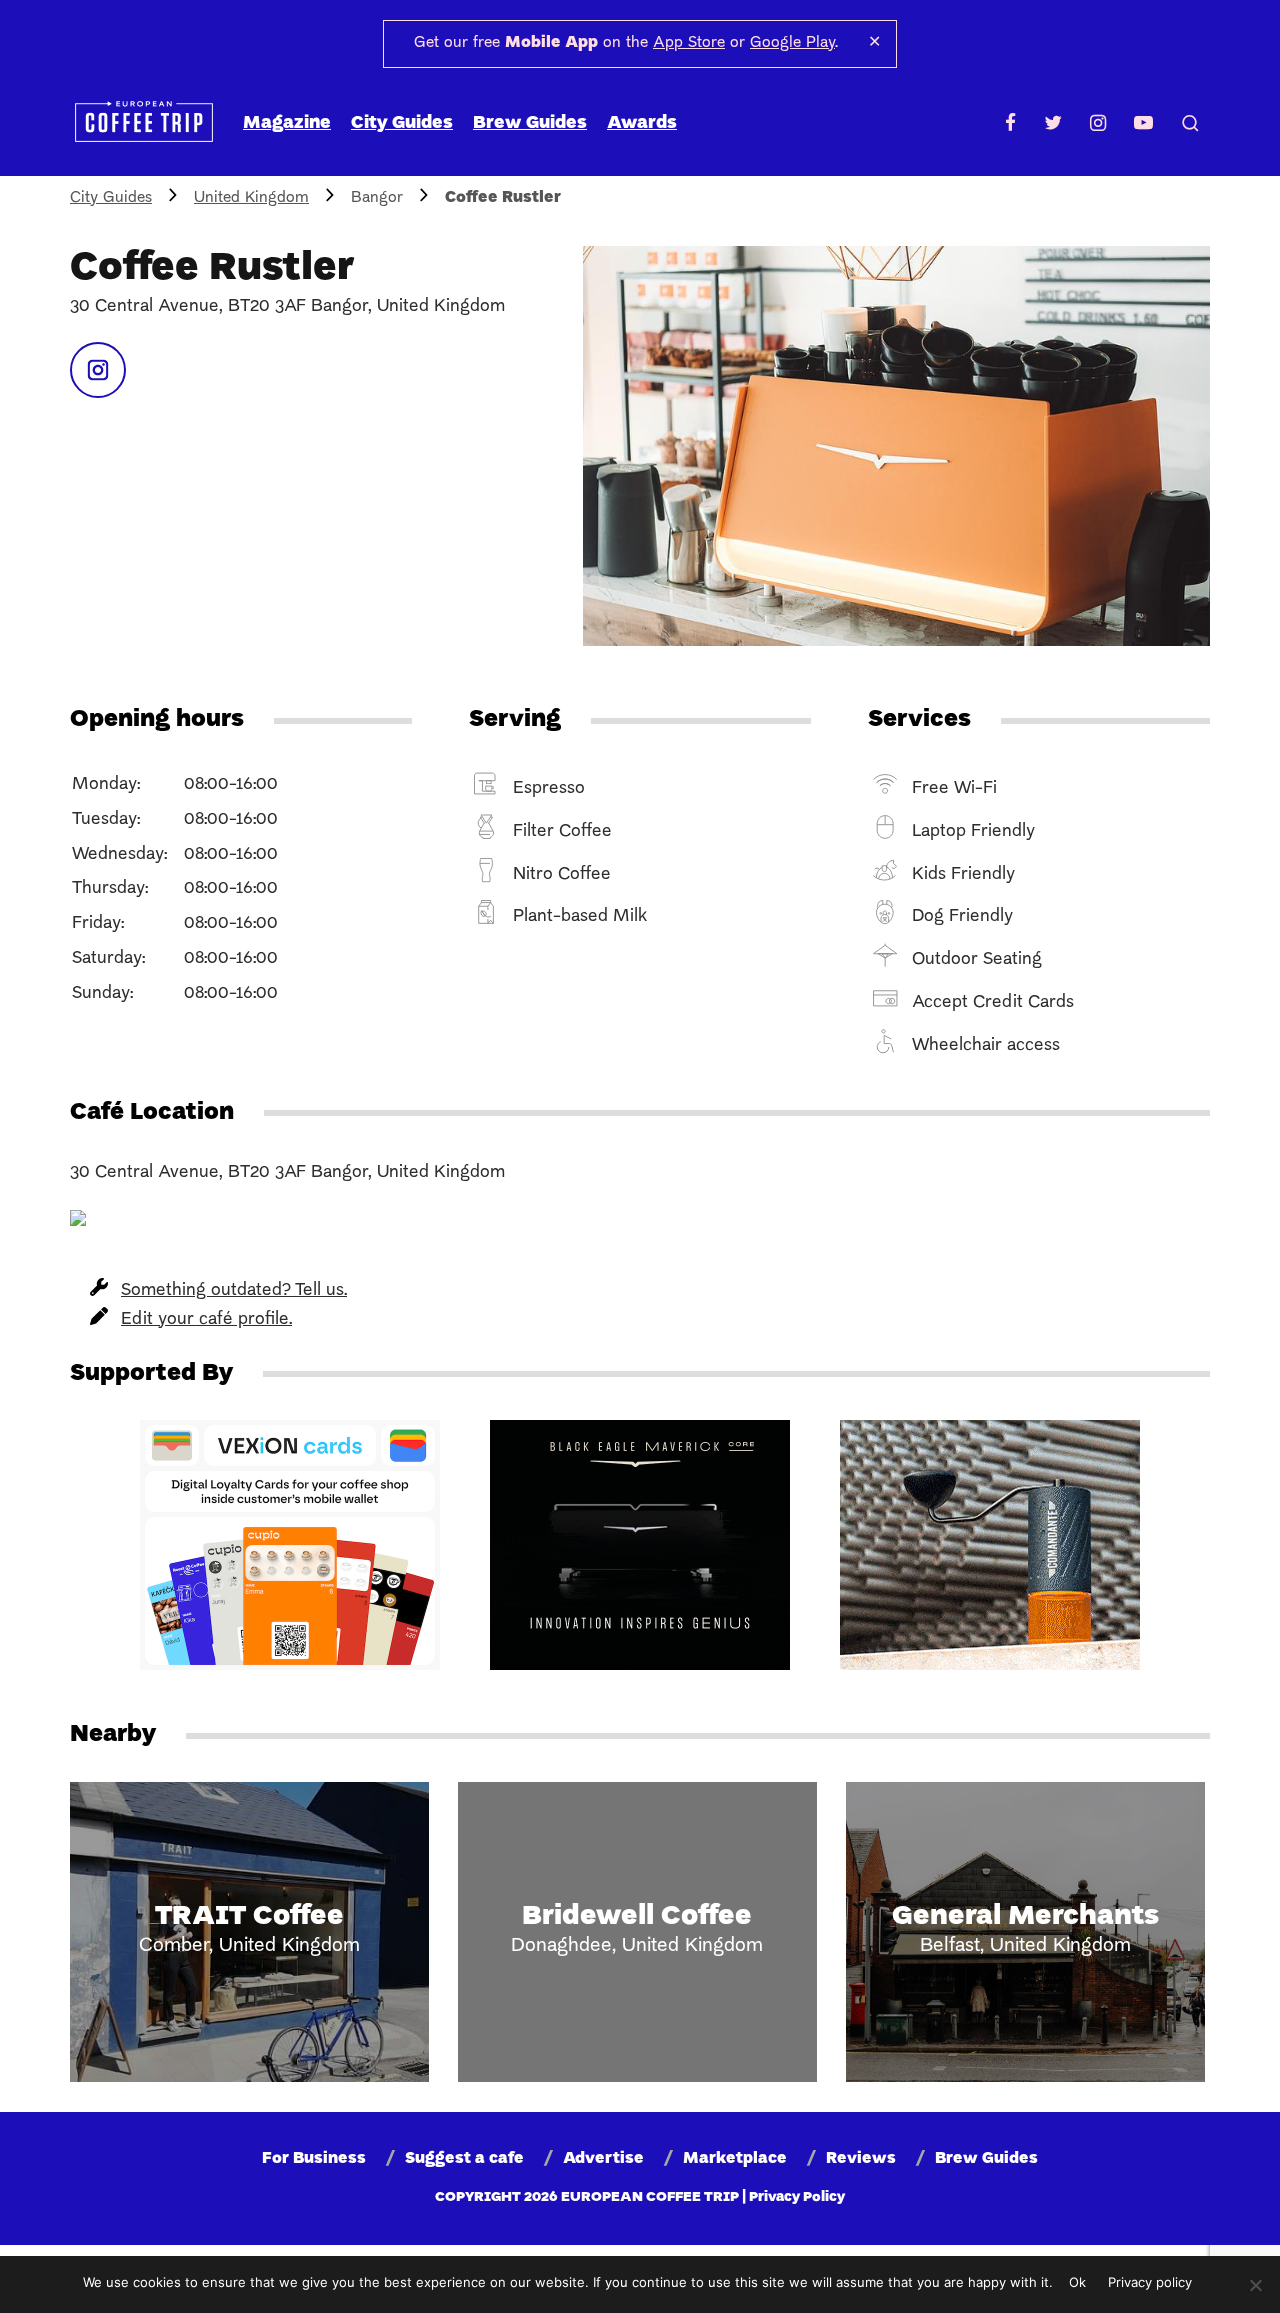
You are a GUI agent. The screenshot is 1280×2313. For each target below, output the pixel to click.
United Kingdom (251, 198)
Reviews (861, 2159)
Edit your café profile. (206, 1319)
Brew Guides (530, 123)
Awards (642, 123)
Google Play (792, 43)
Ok (1077, 2282)
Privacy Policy (797, 2197)
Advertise (603, 2159)
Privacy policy (1150, 2282)
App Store (689, 43)
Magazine (287, 123)
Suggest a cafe (464, 2159)
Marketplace (735, 2159)
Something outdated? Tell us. (234, 1290)
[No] (1255, 2285)
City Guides (402, 123)
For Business (314, 2159)
